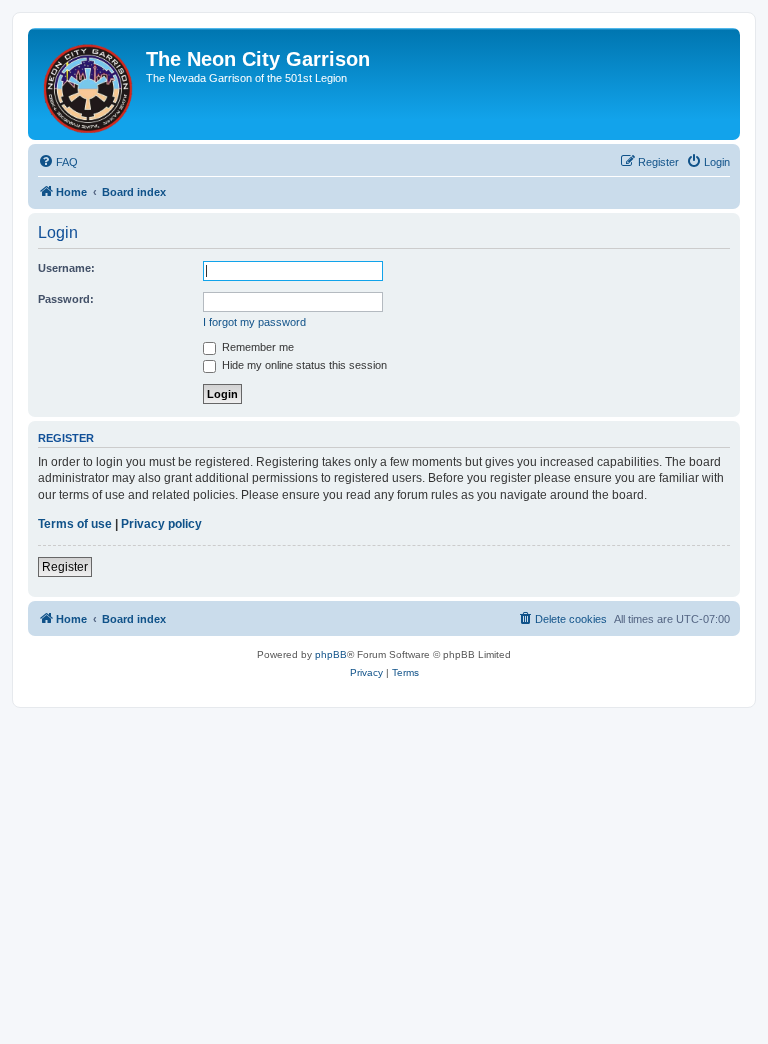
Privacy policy (161, 524)
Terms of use (75, 524)
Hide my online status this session (303, 365)
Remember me (256, 347)
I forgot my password (254, 322)
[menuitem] (58, 162)
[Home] (89, 84)
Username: (66, 268)
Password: (66, 299)
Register (65, 567)
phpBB (331, 654)
